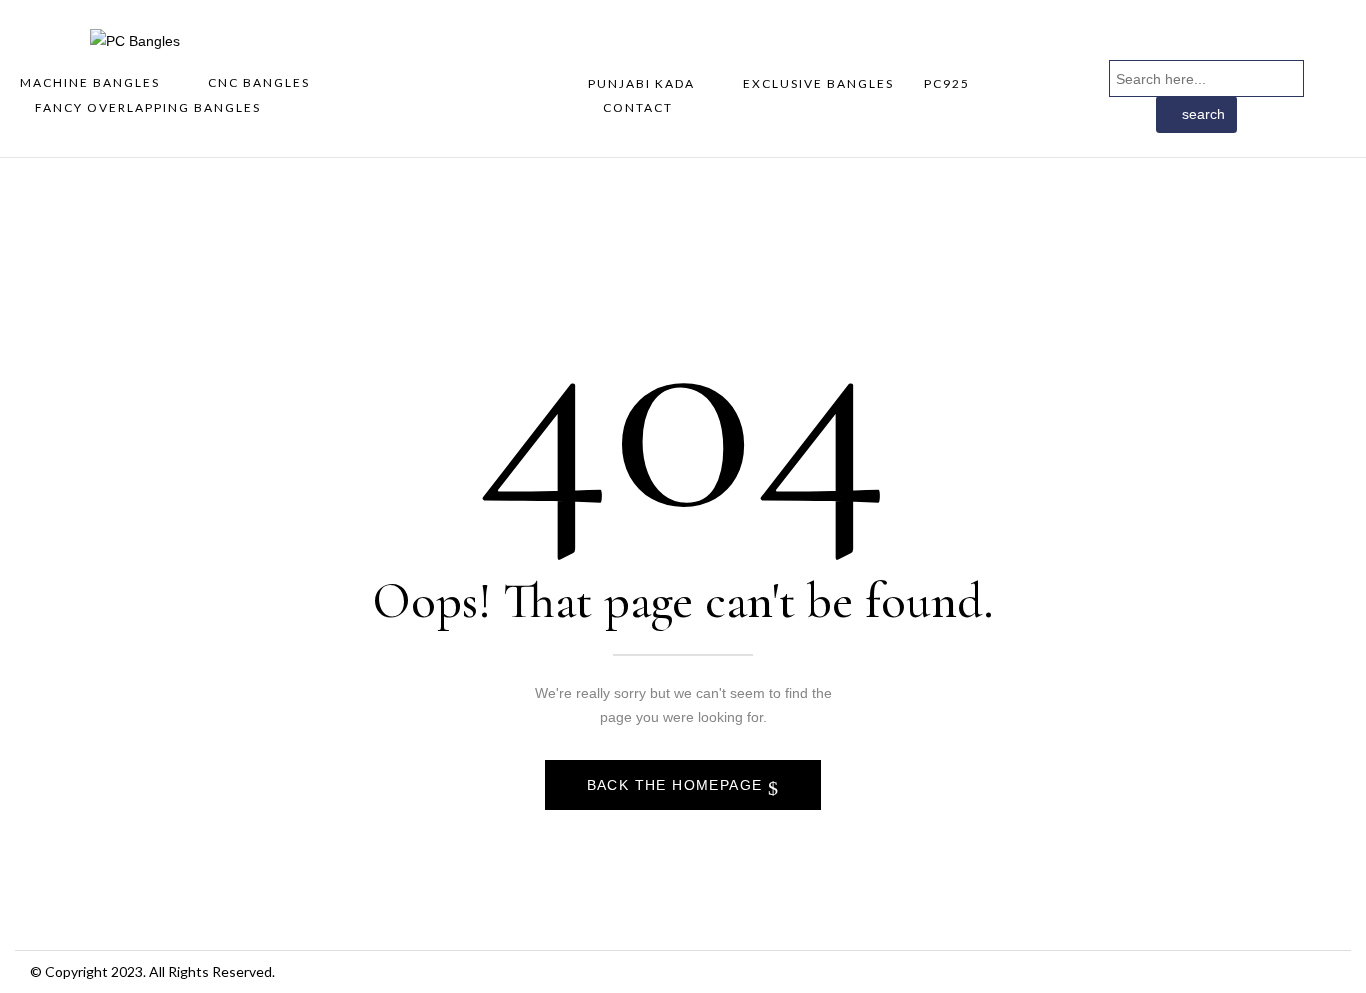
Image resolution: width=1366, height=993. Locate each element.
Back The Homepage (677, 785)
